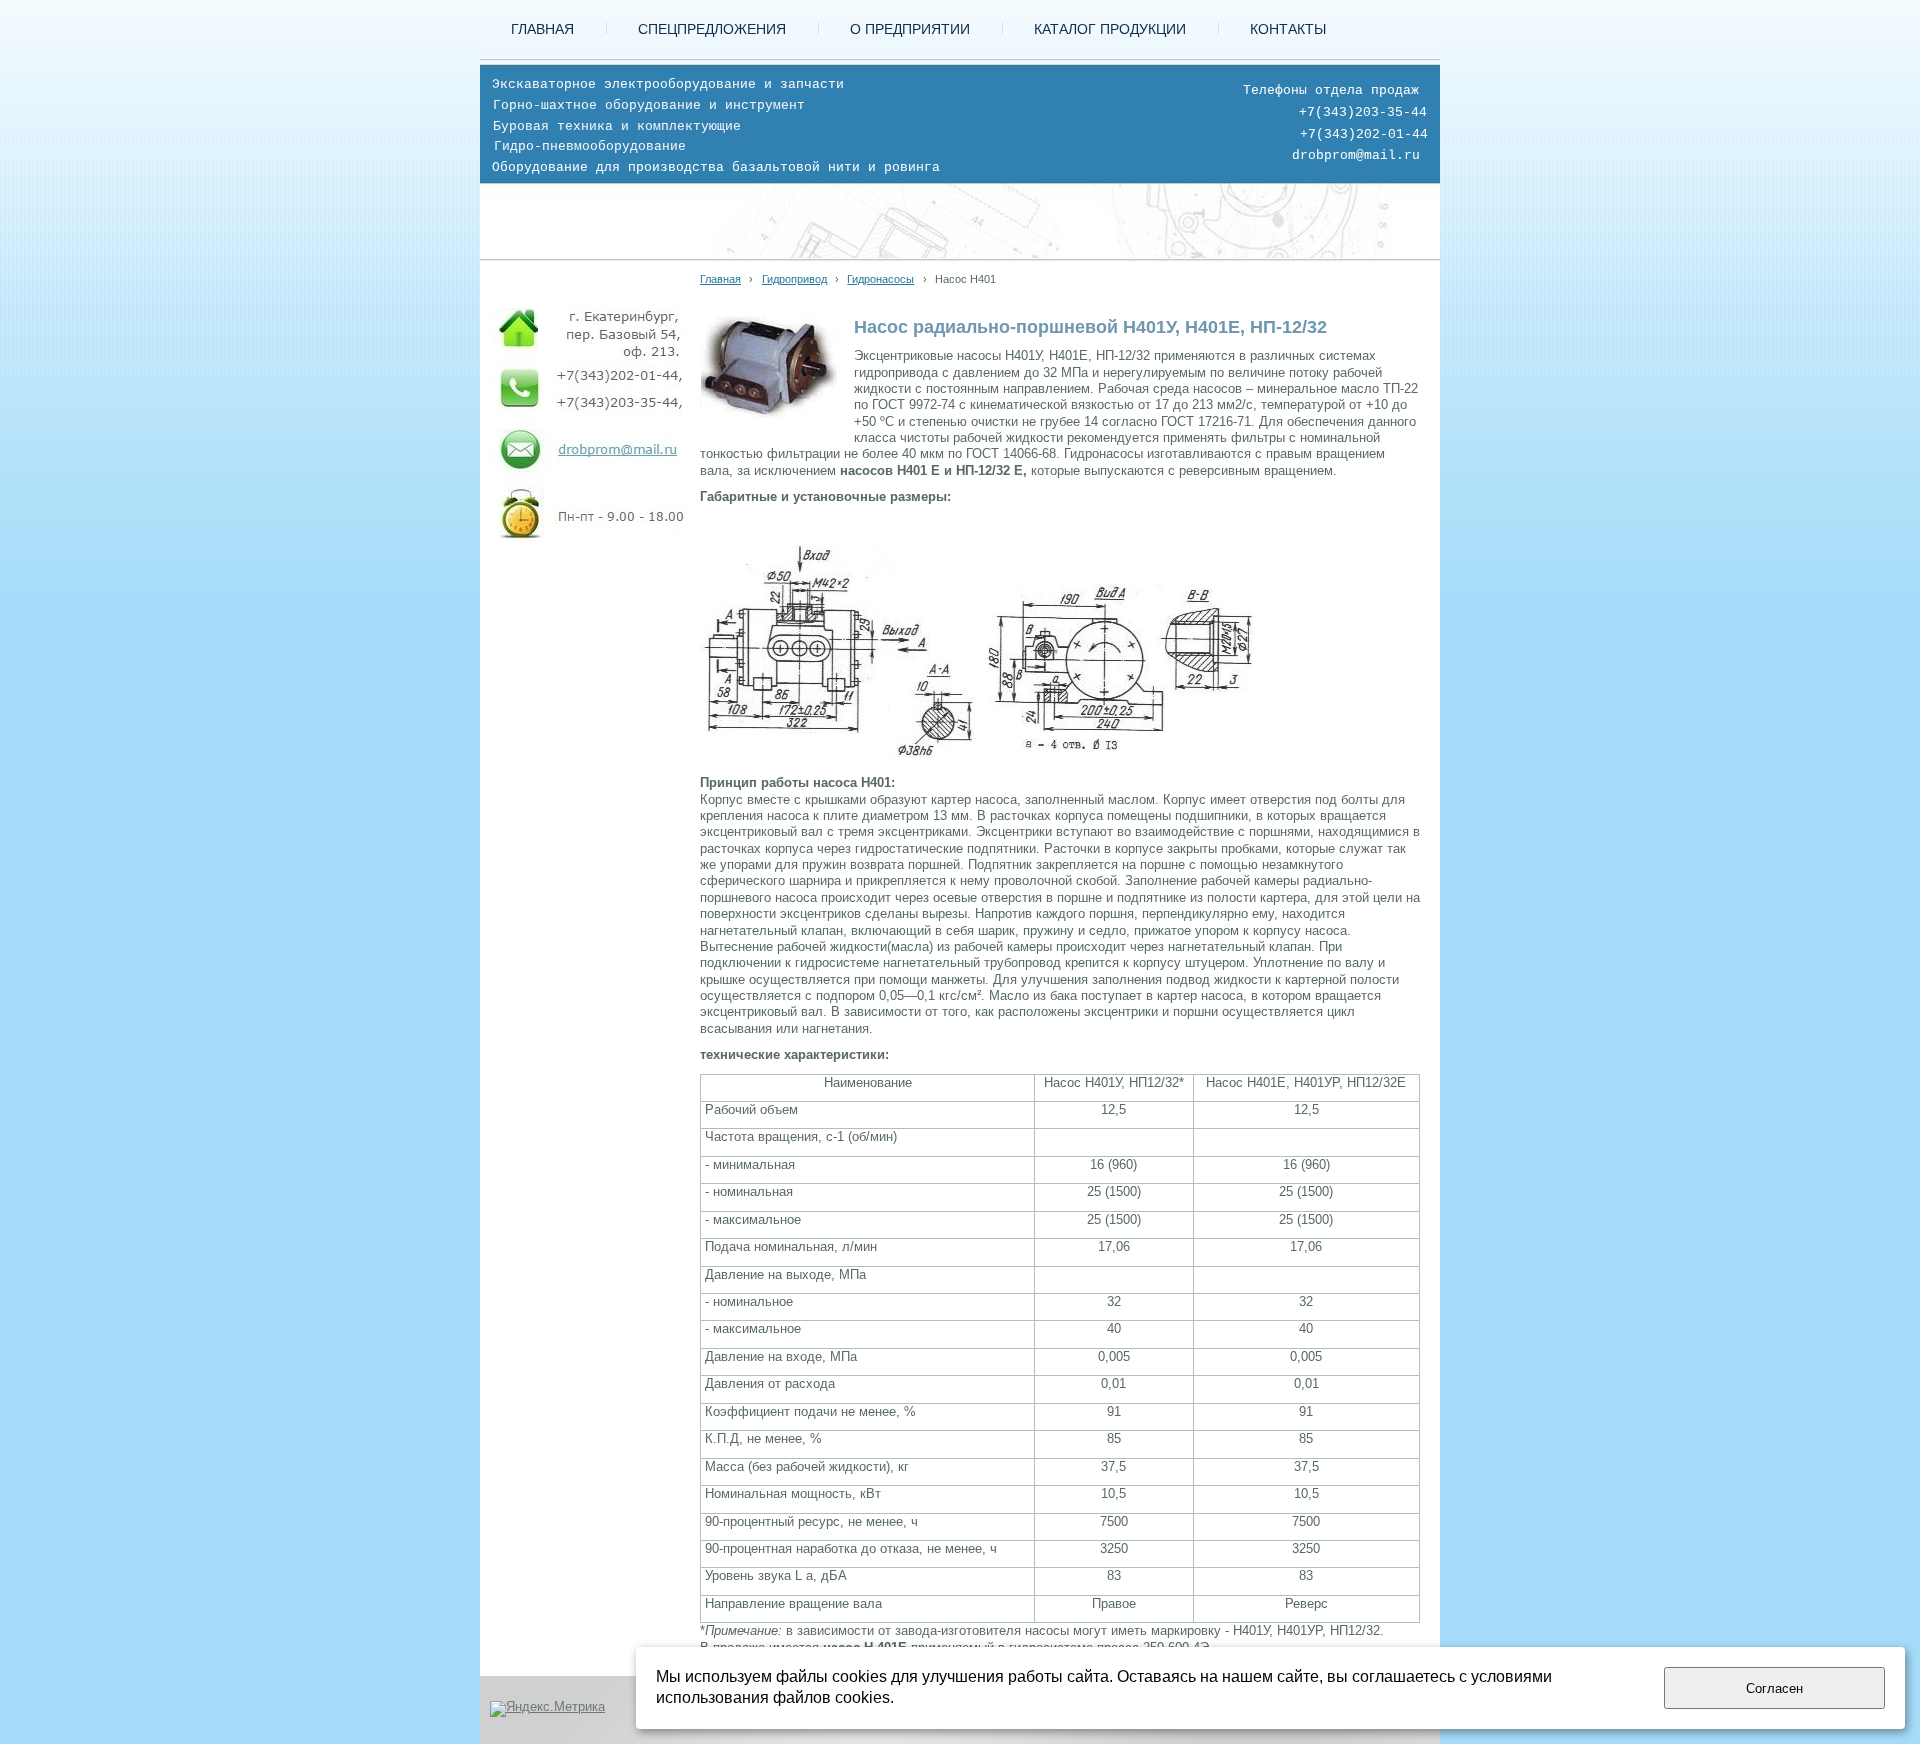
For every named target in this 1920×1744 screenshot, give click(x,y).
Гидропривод (794, 279)
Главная (720, 279)
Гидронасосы (880, 279)
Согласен (1774, 1688)
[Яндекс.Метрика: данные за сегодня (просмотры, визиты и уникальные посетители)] (547, 1709)
